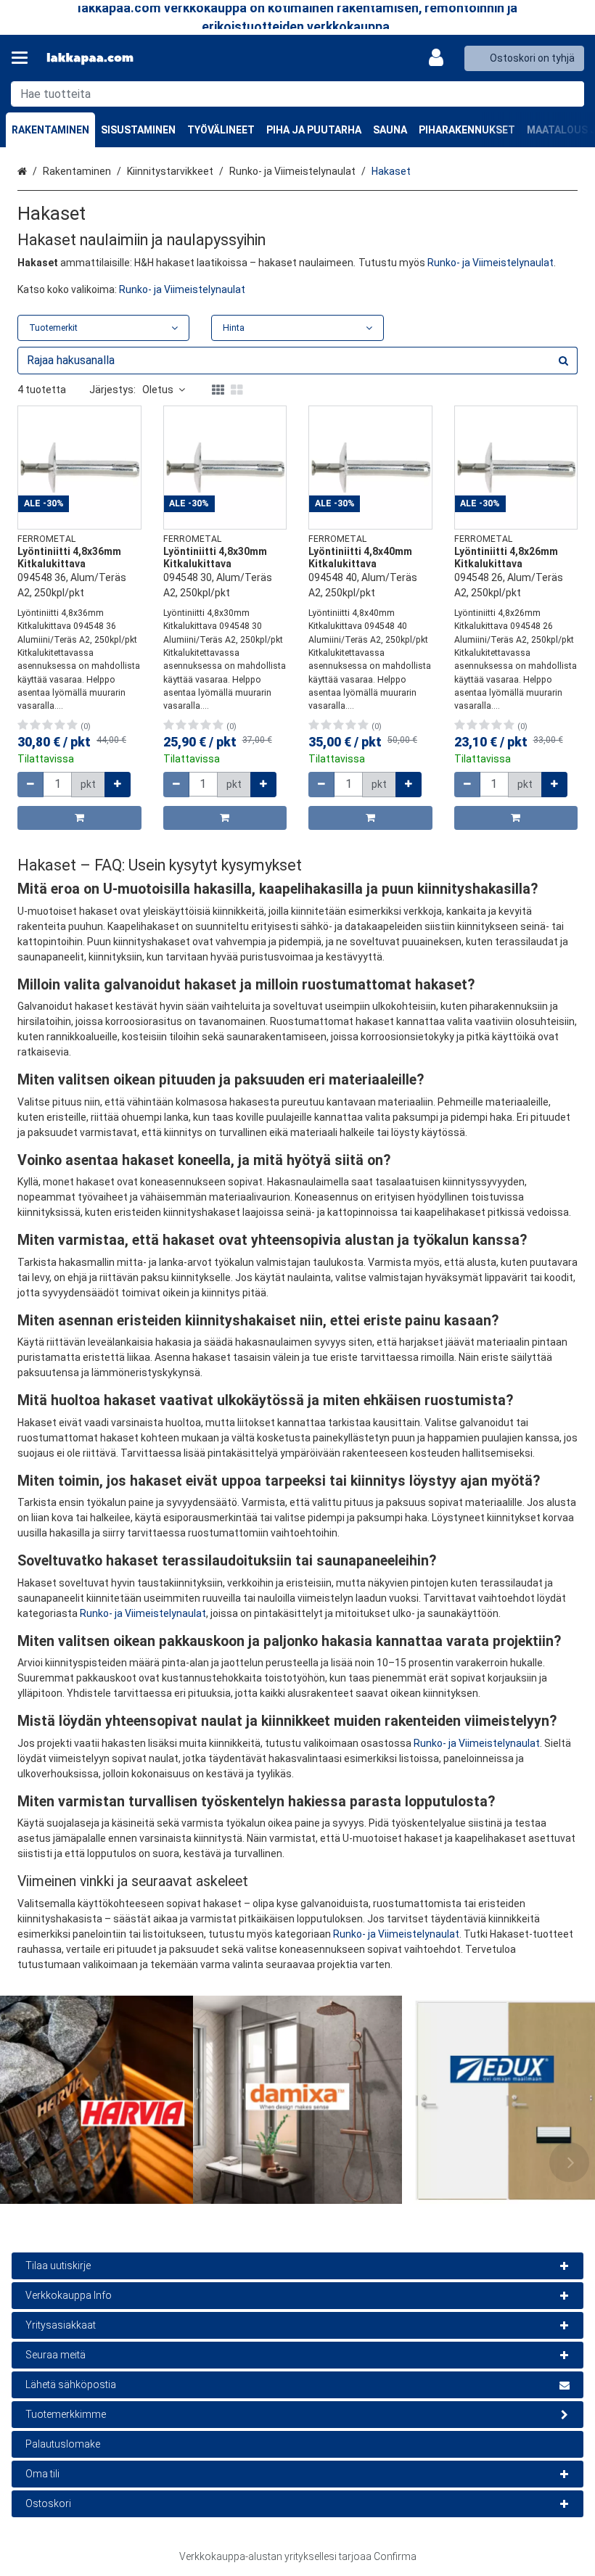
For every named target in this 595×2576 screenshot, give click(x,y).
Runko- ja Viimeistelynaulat (491, 263)
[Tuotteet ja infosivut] (24, 58)
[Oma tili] (440, 58)
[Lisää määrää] (118, 785)
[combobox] (297, 94)
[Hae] (570, 94)
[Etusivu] (90, 58)
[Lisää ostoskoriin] (79, 818)
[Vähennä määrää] (30, 785)
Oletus (158, 390)
